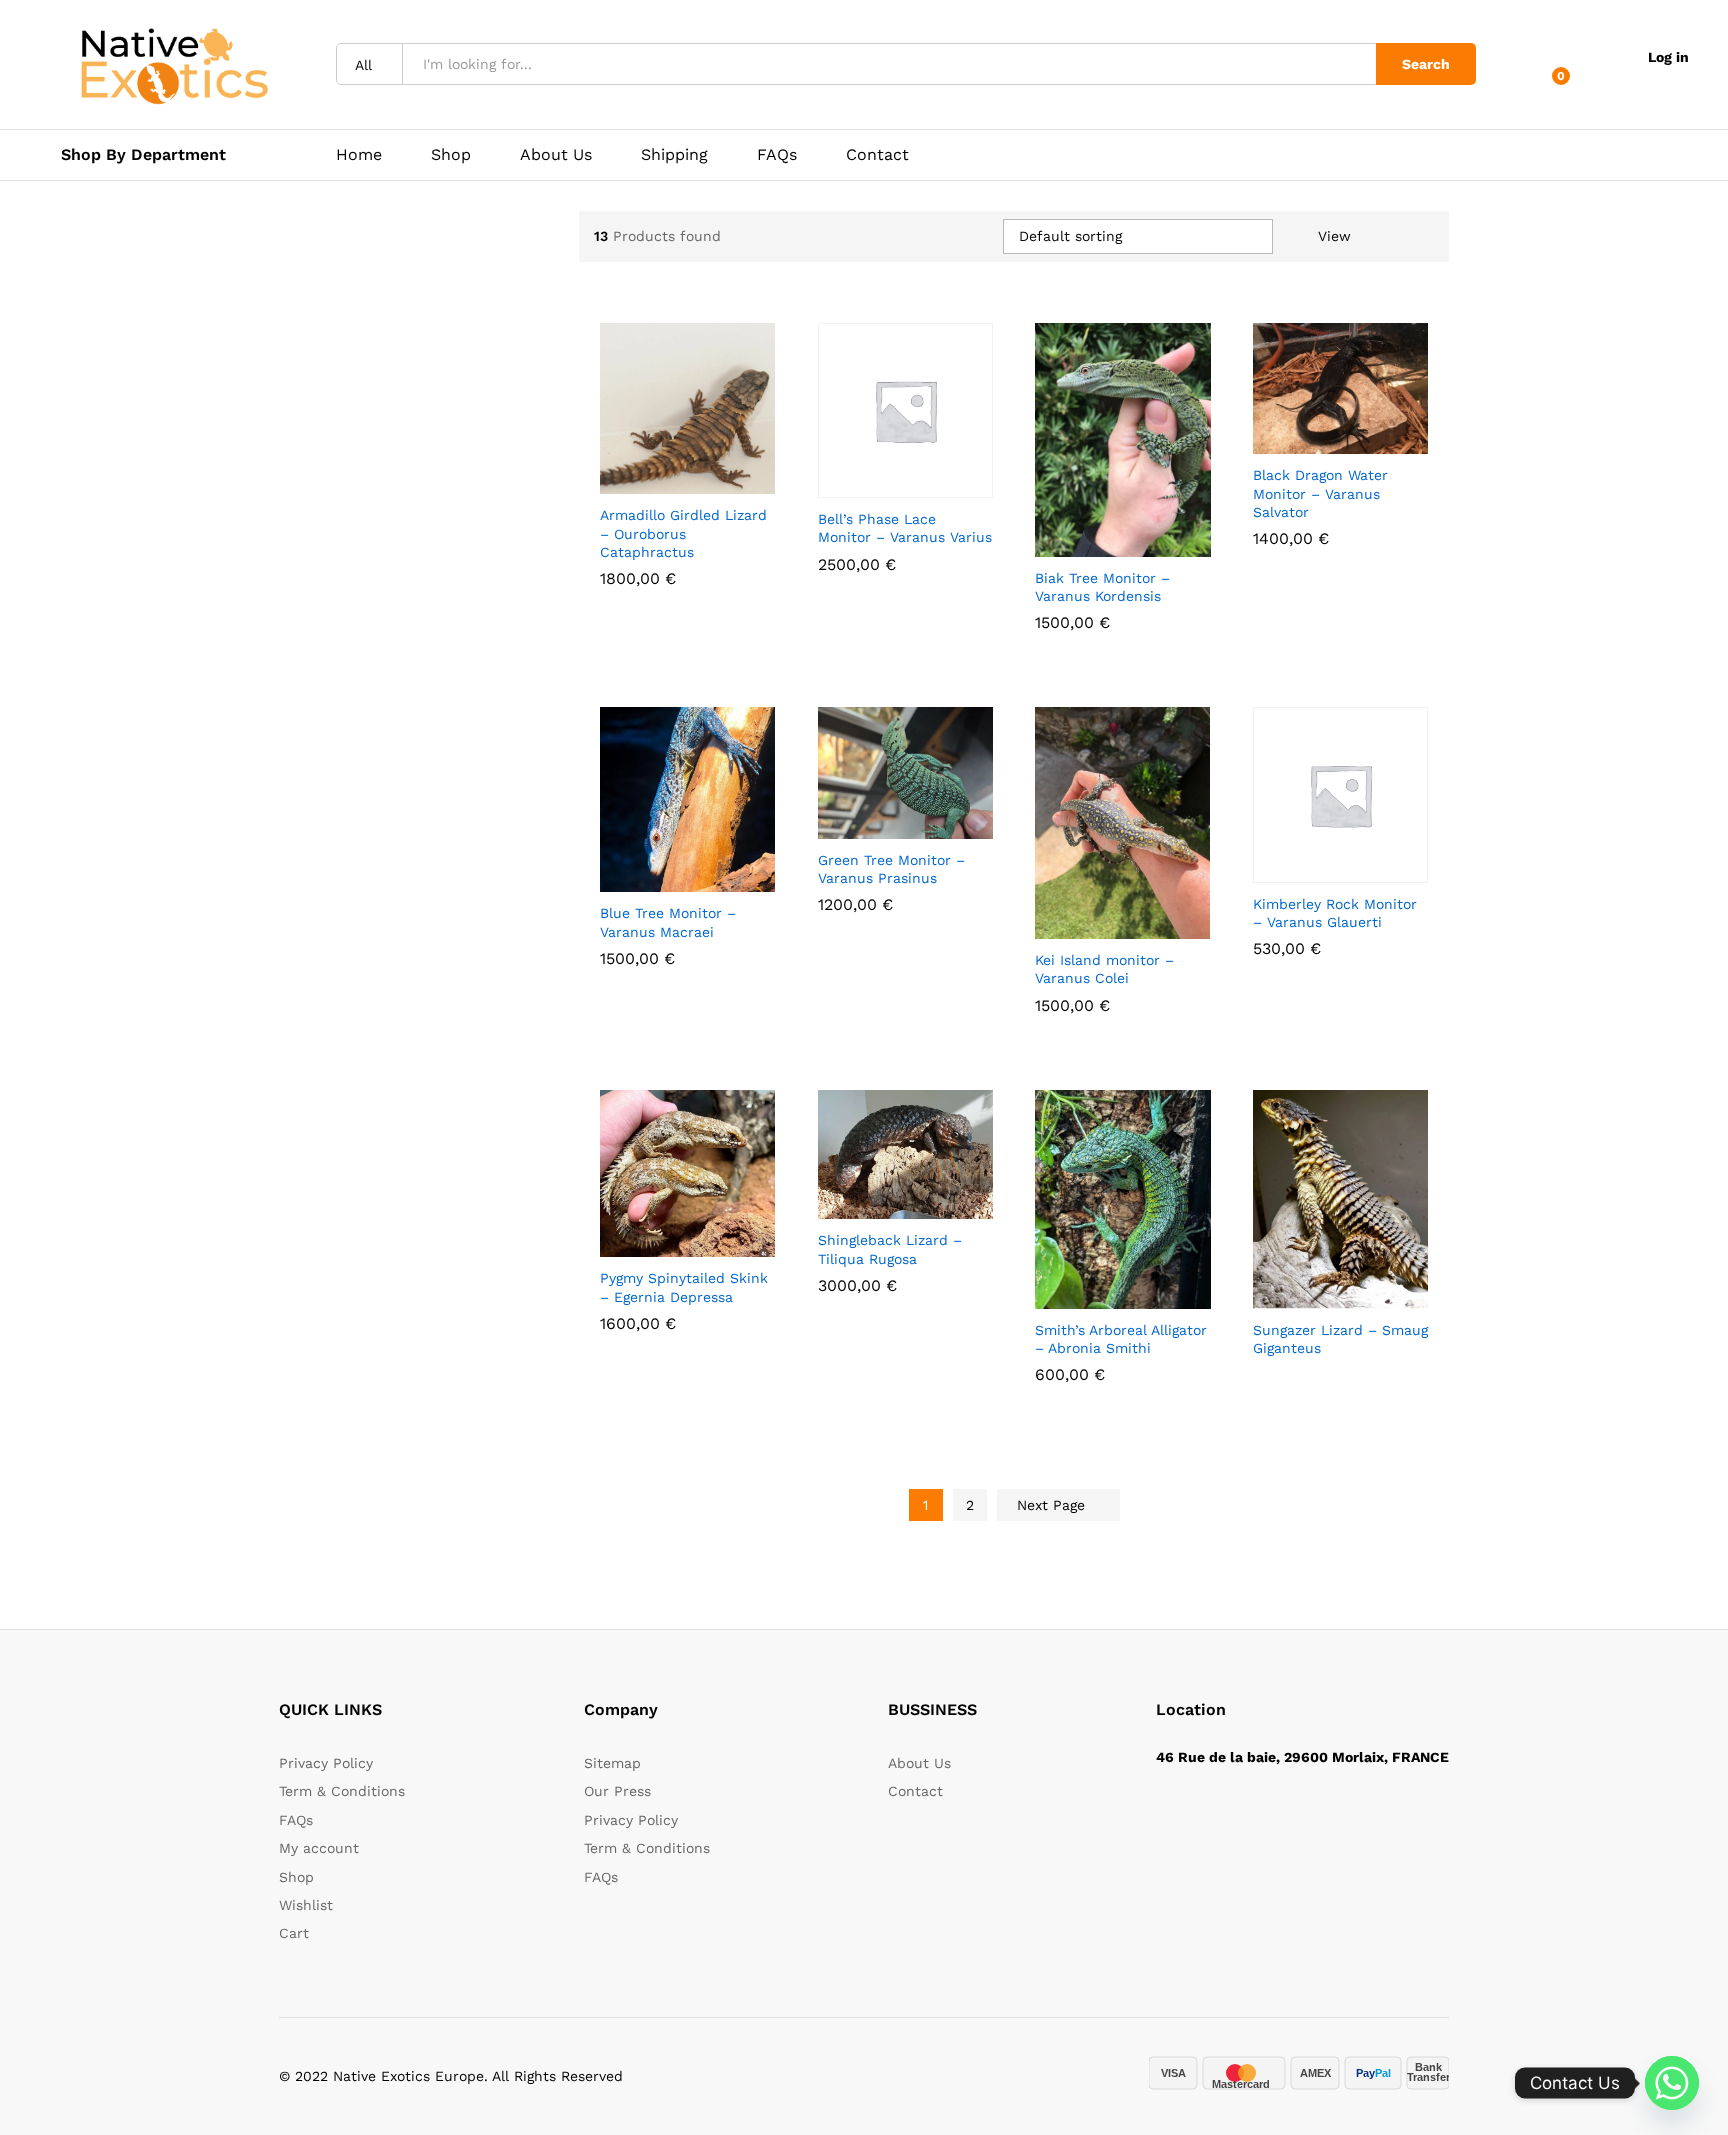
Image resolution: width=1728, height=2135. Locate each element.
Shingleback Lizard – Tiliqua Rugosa (890, 1249)
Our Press (617, 1791)
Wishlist (306, 1905)
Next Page (1053, 1505)
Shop (451, 155)
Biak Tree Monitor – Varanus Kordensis (1102, 587)
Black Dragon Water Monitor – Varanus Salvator (1320, 493)
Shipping (674, 155)
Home (359, 155)
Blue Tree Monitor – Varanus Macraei (668, 922)
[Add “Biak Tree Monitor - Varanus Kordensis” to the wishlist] (1139, 535)
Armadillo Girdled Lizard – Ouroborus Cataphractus (683, 533)
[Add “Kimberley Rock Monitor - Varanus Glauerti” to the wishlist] (1356, 861)
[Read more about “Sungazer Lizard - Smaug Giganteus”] (1269, 1287)
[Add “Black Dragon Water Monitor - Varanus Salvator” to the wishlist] (1356, 432)
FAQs (777, 155)
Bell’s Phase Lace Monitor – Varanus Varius (905, 528)
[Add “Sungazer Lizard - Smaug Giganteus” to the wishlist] (1356, 1287)
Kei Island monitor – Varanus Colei (1104, 969)
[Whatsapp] (1672, 2083)
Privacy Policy (326, 1763)
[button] (616, 472)
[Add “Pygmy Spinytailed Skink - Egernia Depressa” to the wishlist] (704, 1235)
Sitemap (612, 1763)
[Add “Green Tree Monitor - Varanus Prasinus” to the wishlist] (921, 817)
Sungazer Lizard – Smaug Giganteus (1340, 1339)
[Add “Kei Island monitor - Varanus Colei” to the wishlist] (1139, 917)
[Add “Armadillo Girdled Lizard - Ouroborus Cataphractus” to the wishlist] (704, 472)
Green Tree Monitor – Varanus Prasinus (891, 869)
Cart (294, 1933)
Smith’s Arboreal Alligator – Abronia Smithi (1121, 1339)
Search (1426, 64)
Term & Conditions (342, 1791)
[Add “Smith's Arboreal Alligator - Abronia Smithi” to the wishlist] (1139, 1287)
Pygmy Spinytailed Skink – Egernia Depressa (684, 1287)
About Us (556, 155)
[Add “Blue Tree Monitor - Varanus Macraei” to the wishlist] (704, 870)
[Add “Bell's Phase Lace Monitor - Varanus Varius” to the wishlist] (921, 476)
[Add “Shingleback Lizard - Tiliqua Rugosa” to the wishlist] (921, 1197)
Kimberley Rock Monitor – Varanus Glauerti (1335, 913)
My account (319, 1848)
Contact (877, 155)
